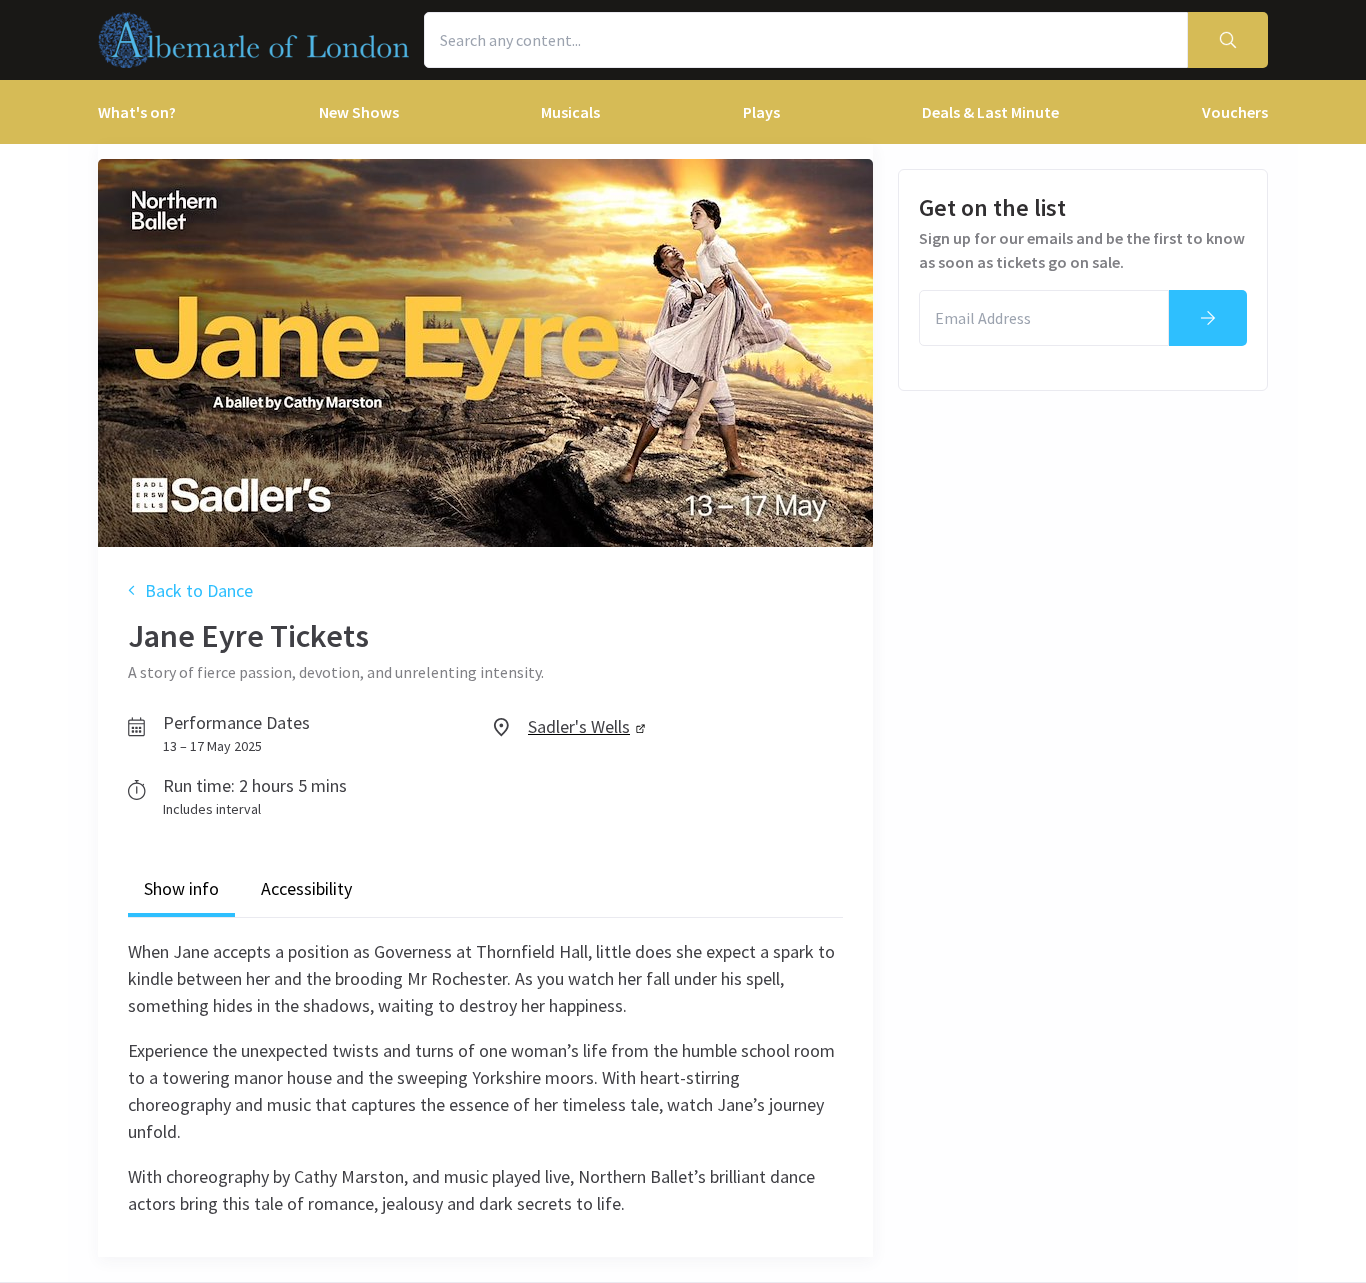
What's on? (137, 112)
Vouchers (1235, 112)
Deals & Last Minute (990, 112)
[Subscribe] (1208, 318)
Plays (761, 112)
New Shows (359, 112)
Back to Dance (199, 590)
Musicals (570, 112)
